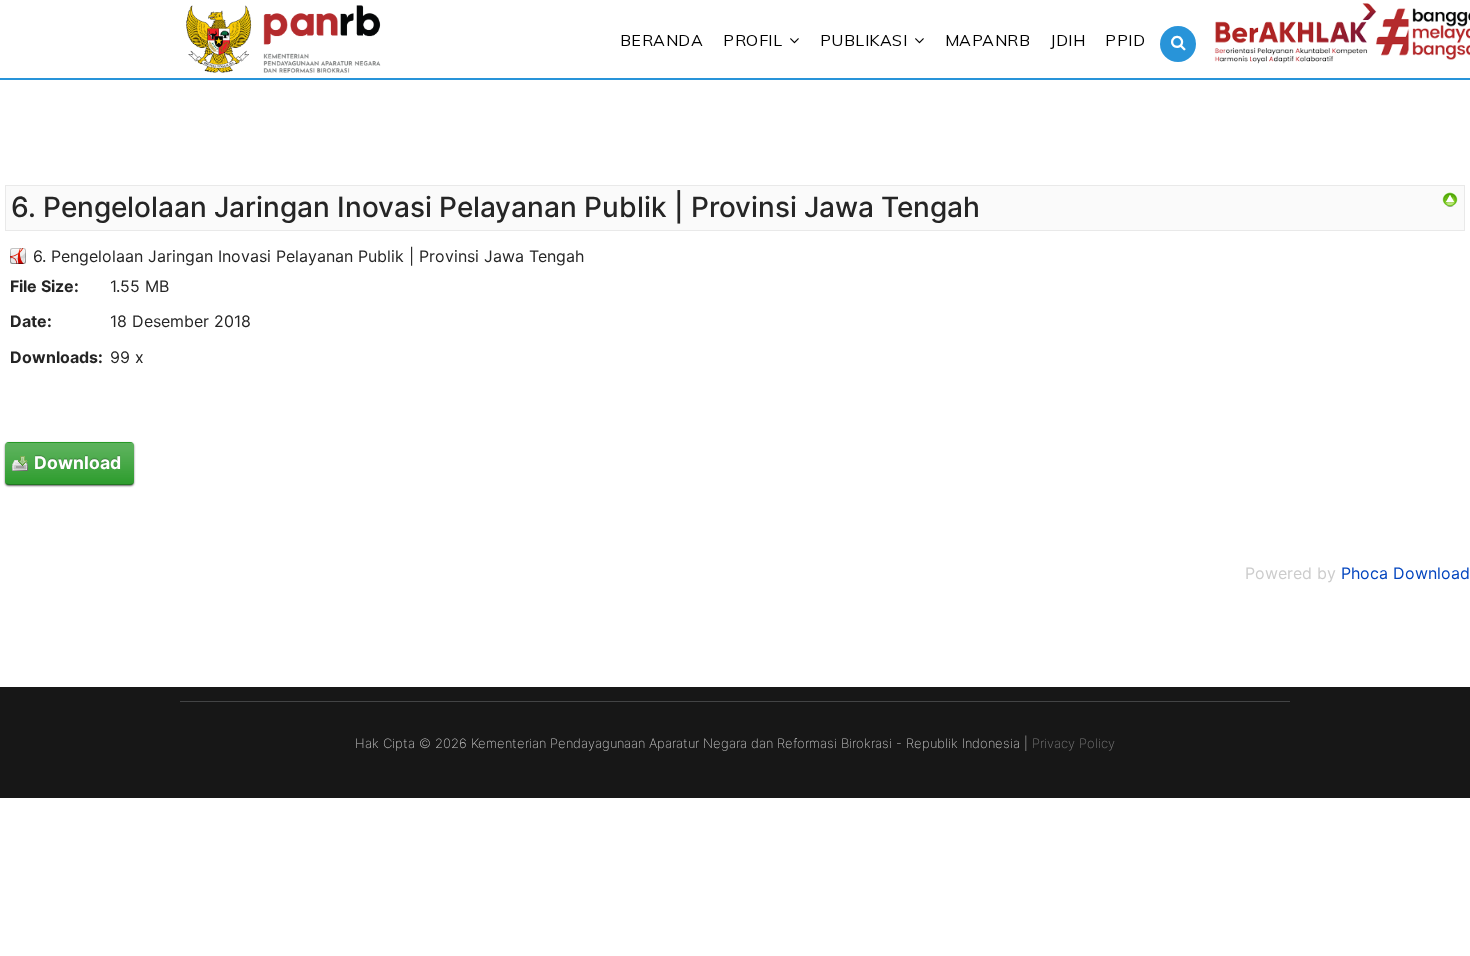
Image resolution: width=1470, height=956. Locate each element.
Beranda (662, 40)
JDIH (1067, 40)
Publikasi (864, 40)
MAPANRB (988, 40)
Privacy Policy (1073, 743)
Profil (752, 40)
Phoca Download (1405, 573)
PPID (1125, 40)
